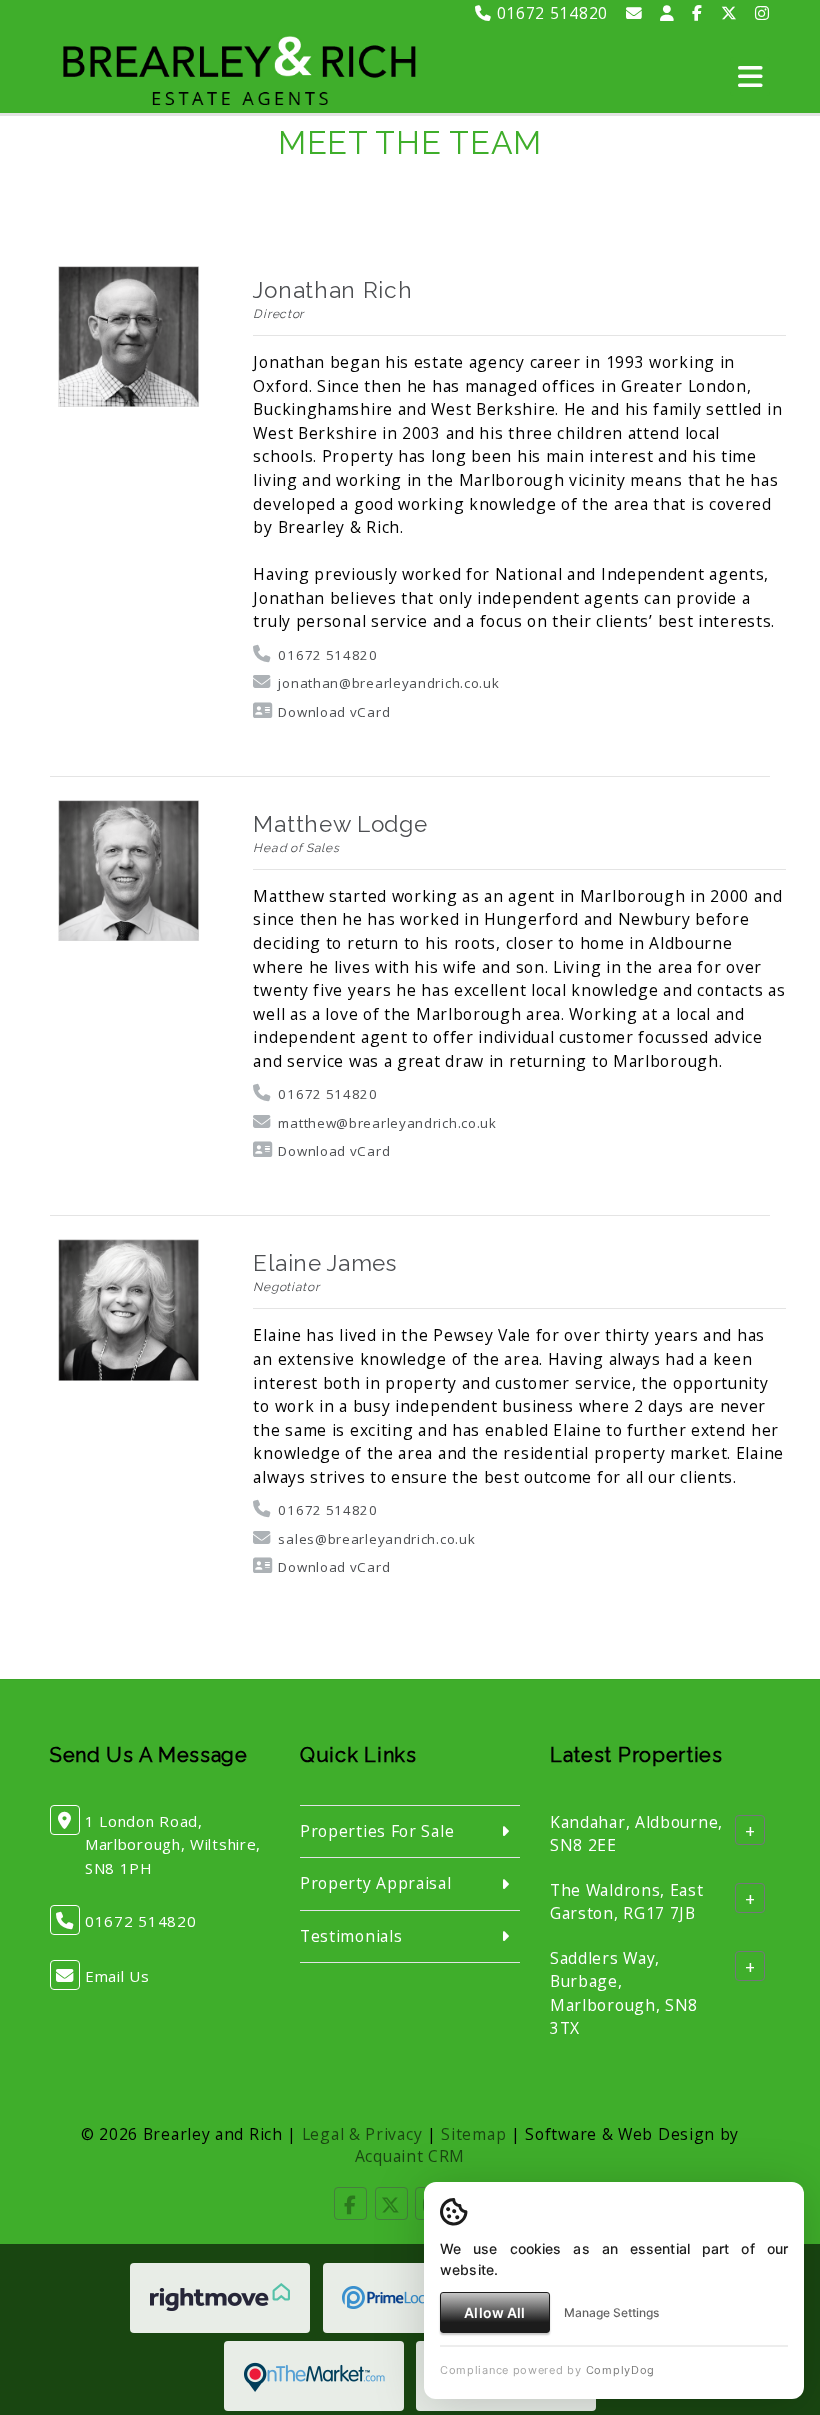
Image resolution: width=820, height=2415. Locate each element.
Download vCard (334, 712)
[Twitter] (729, 13)
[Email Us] (634, 13)
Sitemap (473, 2134)
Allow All (494, 2312)
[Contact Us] (667, 13)
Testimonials (351, 1936)
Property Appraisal (376, 1883)
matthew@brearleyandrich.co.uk (387, 1123)
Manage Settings (611, 2312)
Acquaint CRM (410, 2156)
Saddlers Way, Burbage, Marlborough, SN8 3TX (624, 1992)
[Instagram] (762, 13)
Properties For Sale (377, 1831)
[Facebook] (697, 13)
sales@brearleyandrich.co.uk (376, 1539)
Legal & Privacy (362, 2134)
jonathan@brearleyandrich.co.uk (388, 683)
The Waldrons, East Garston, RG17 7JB (627, 1901)
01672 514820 (550, 13)
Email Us (117, 1976)
